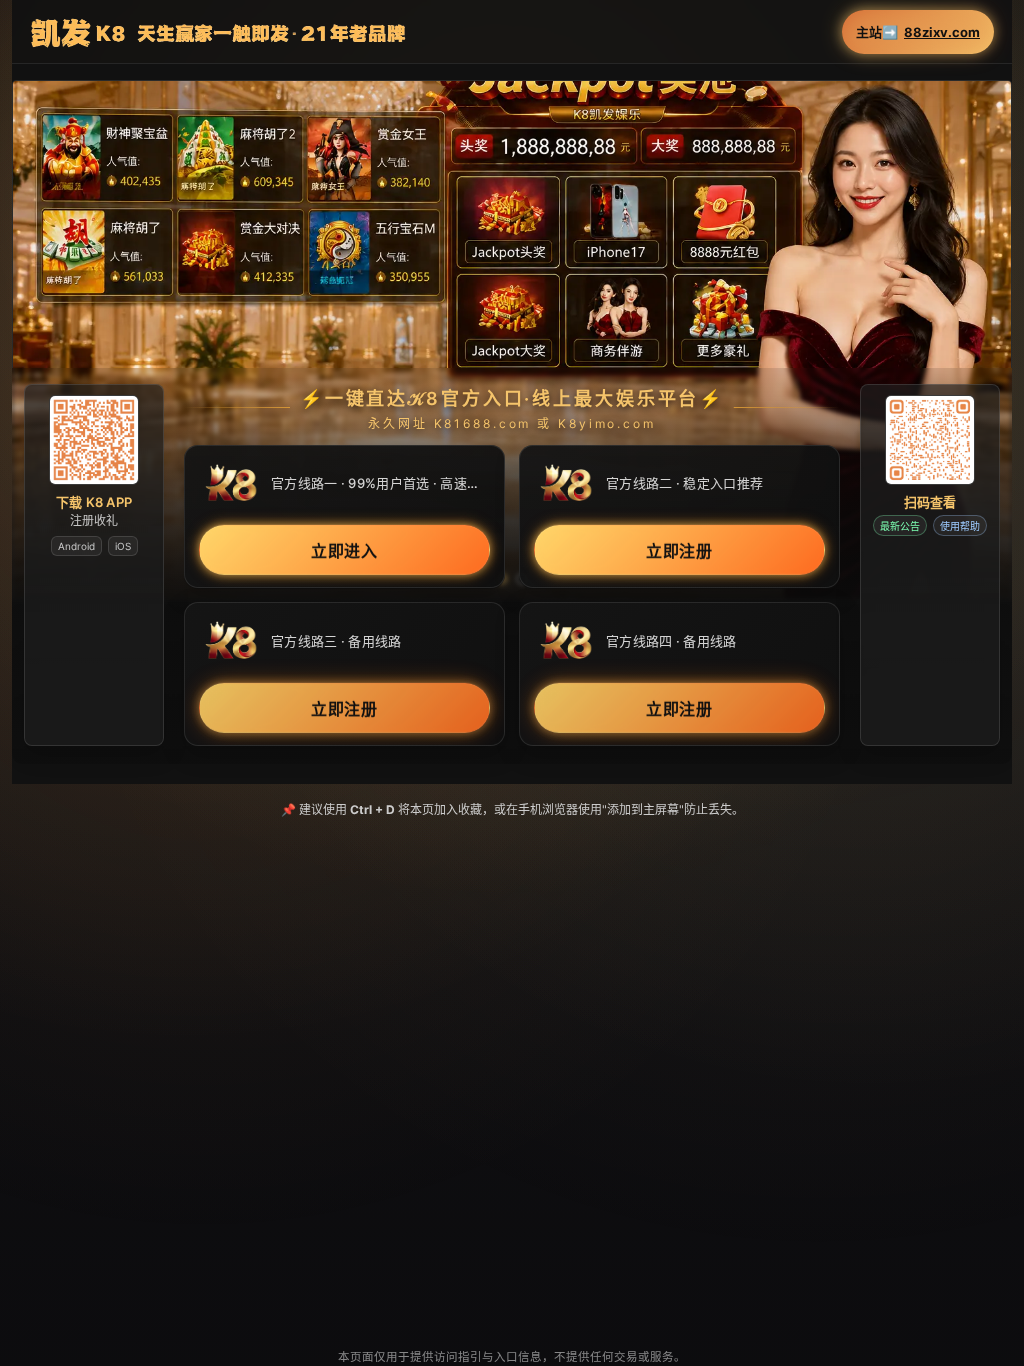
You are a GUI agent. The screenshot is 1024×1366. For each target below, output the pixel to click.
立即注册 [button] (680, 551)
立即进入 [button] (345, 551)
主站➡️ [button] (918, 32)
